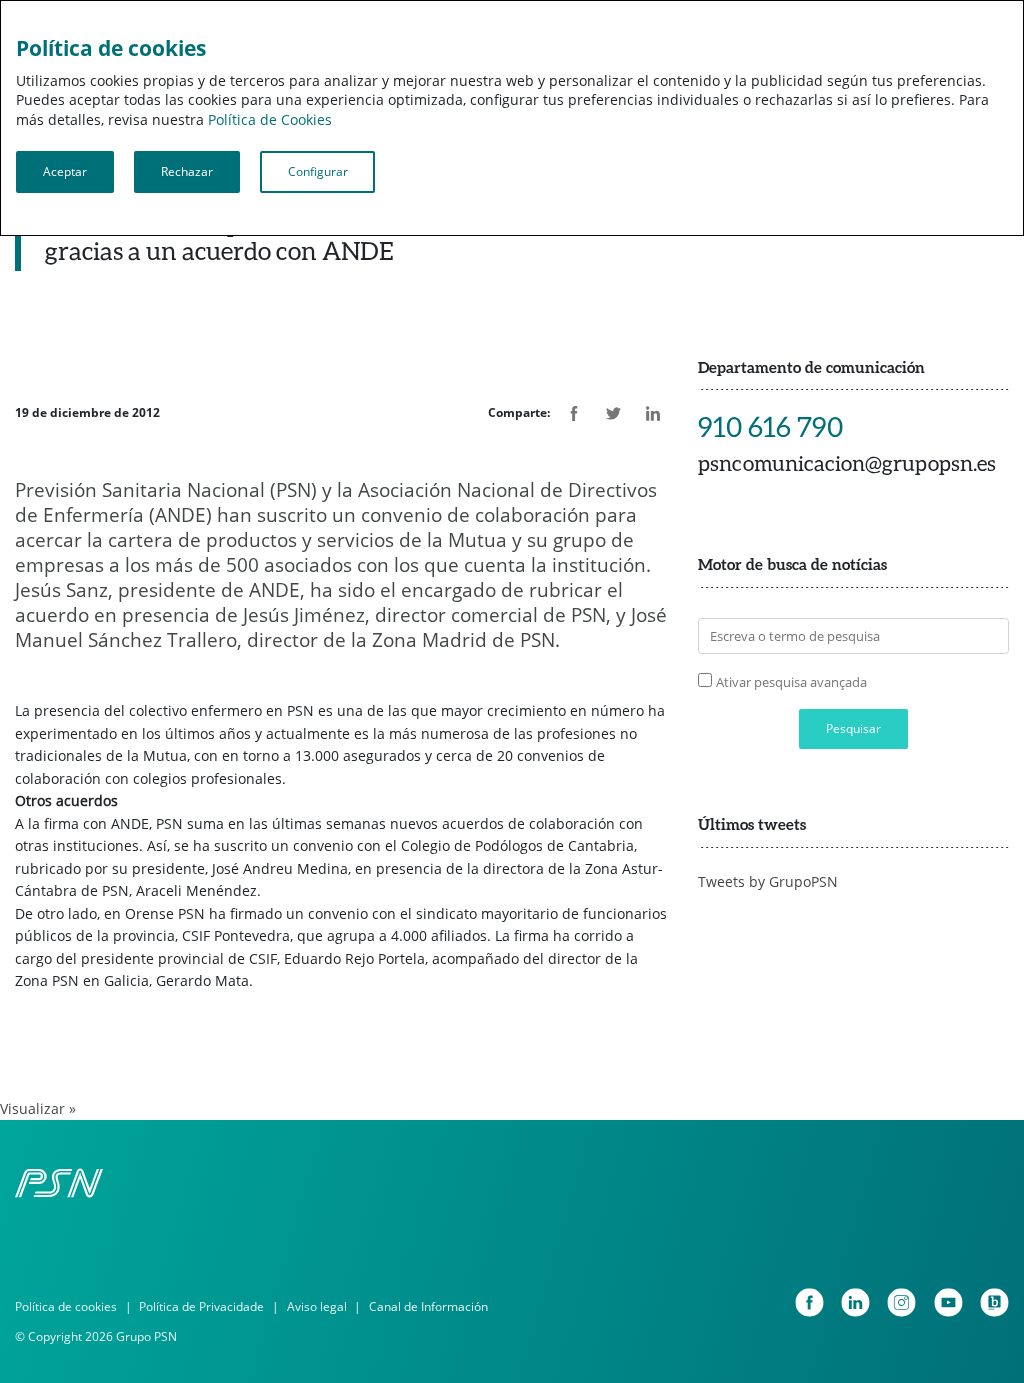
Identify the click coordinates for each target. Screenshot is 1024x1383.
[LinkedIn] (855, 1302)
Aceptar (65, 171)
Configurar (318, 171)
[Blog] (994, 1302)
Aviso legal (317, 1306)
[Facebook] (809, 1302)
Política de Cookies (270, 119)
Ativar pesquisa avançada (791, 682)
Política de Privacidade (201, 1306)
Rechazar (187, 171)
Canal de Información (428, 1306)
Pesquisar (853, 728)
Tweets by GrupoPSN (768, 881)
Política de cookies (66, 1306)
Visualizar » (38, 1108)
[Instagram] (901, 1302)
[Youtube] (948, 1302)
